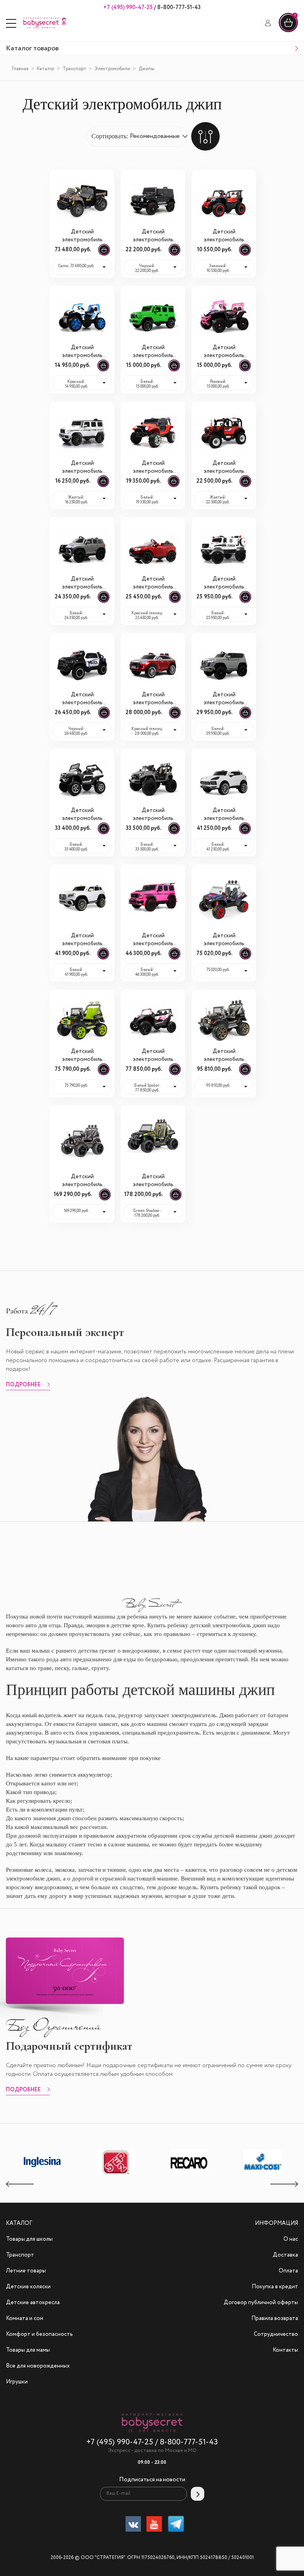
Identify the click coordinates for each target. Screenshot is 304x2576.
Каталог (46, 69)
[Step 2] (116, 2175)
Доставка (285, 2255)
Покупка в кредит (275, 2287)
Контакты (285, 2350)
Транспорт (74, 69)
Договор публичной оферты (261, 2303)
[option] (43, 2163)
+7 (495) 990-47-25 (128, 8)
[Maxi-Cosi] (262, 2175)
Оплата (288, 2271)
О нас (291, 2239)
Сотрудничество (276, 2334)
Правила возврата (275, 2318)
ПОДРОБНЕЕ (23, 1385)
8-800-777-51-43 (178, 8)
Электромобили (112, 69)
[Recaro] (189, 2175)
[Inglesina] (43, 2174)
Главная (20, 69)
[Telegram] (176, 2525)
